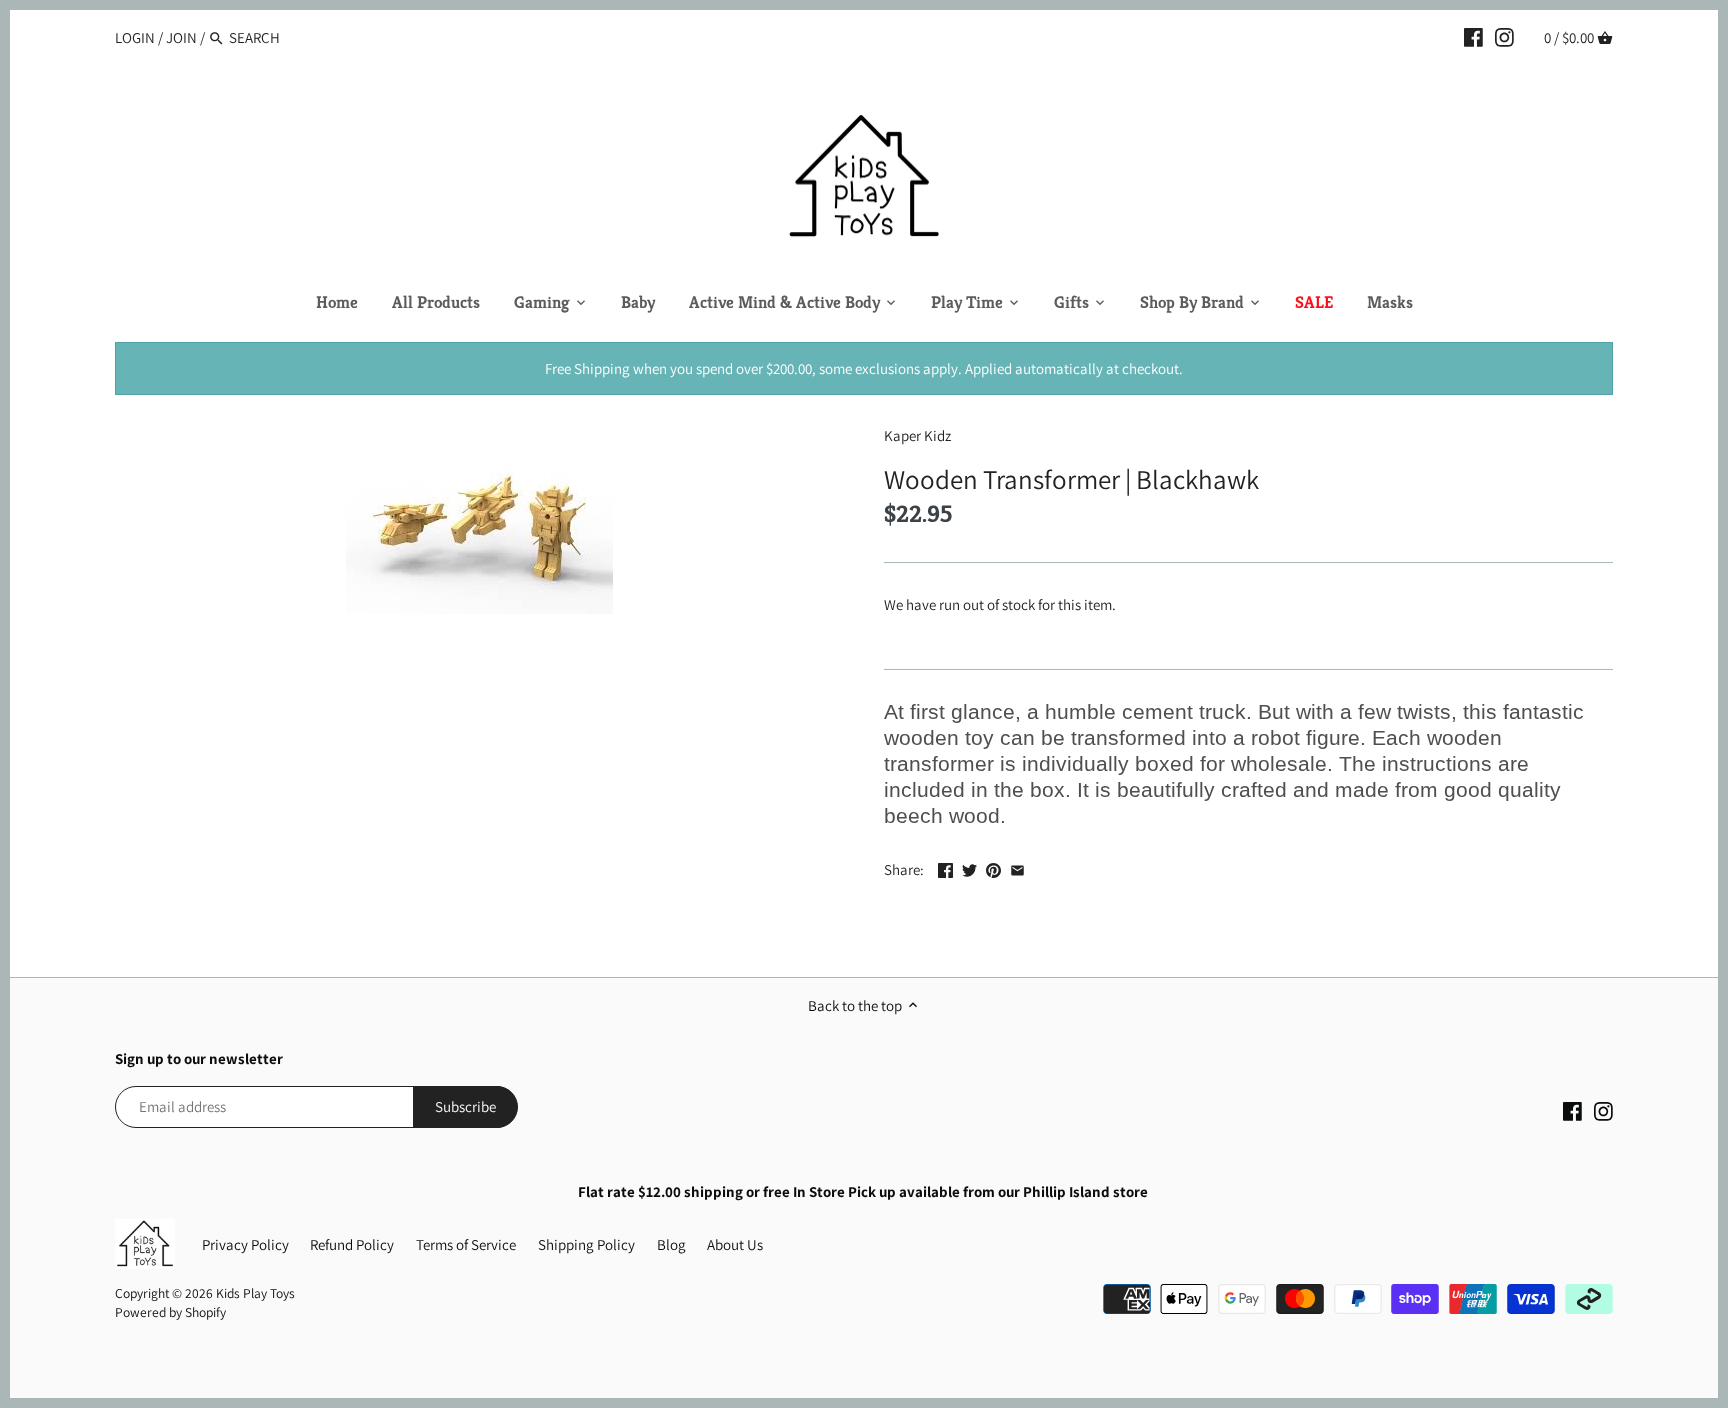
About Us (735, 1244)
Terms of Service (466, 1244)
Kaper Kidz (917, 435)
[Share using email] (1017, 867)
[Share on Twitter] (969, 867)
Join (181, 37)
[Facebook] (1473, 37)
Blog (671, 1244)
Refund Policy (352, 1244)
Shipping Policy (586, 1244)
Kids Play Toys (255, 1293)
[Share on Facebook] (945, 867)
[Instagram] (1504, 37)
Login (135, 37)
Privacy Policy (245, 1244)
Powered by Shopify (170, 1312)
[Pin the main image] (993, 867)
